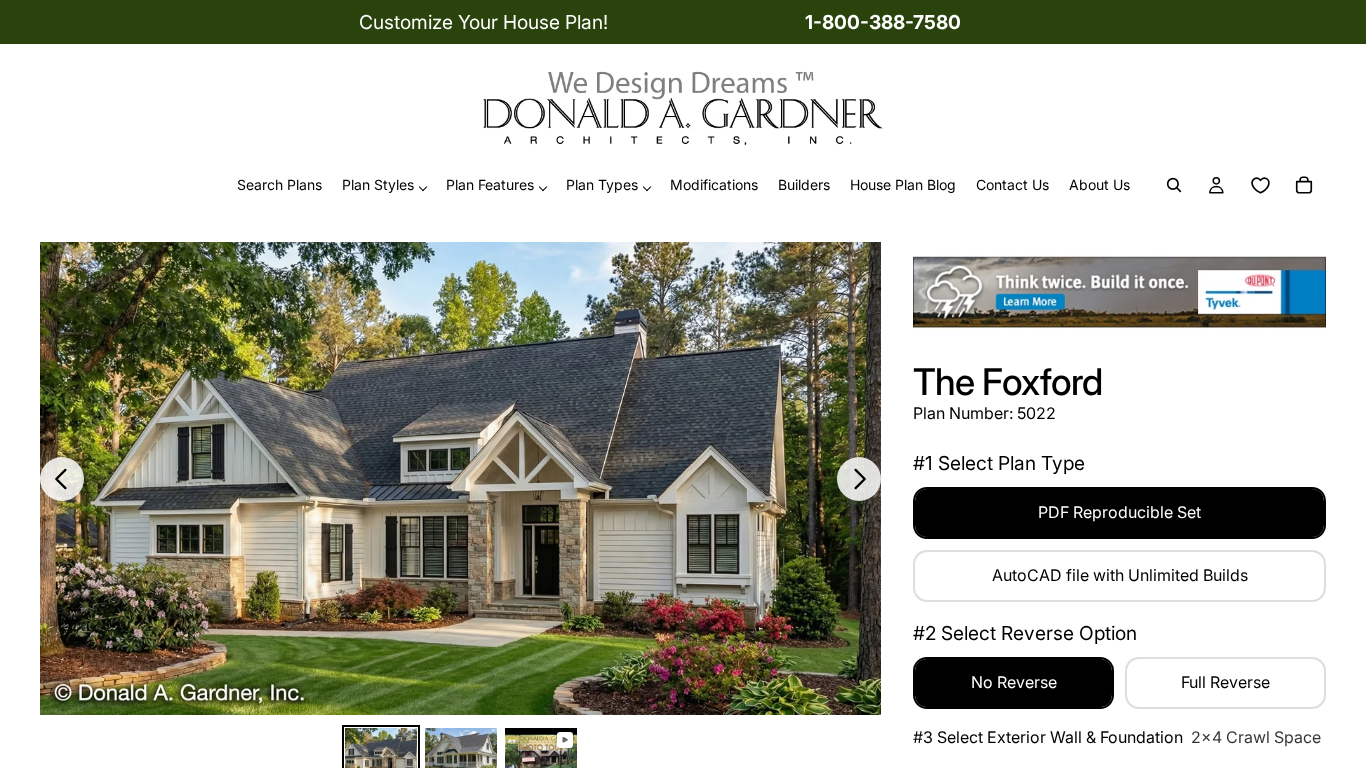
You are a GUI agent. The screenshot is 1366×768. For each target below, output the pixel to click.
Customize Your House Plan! (483, 22)
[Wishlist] (1260, 186)
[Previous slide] (62, 479)
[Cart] (1304, 186)
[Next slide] (859, 479)
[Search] (1174, 186)
